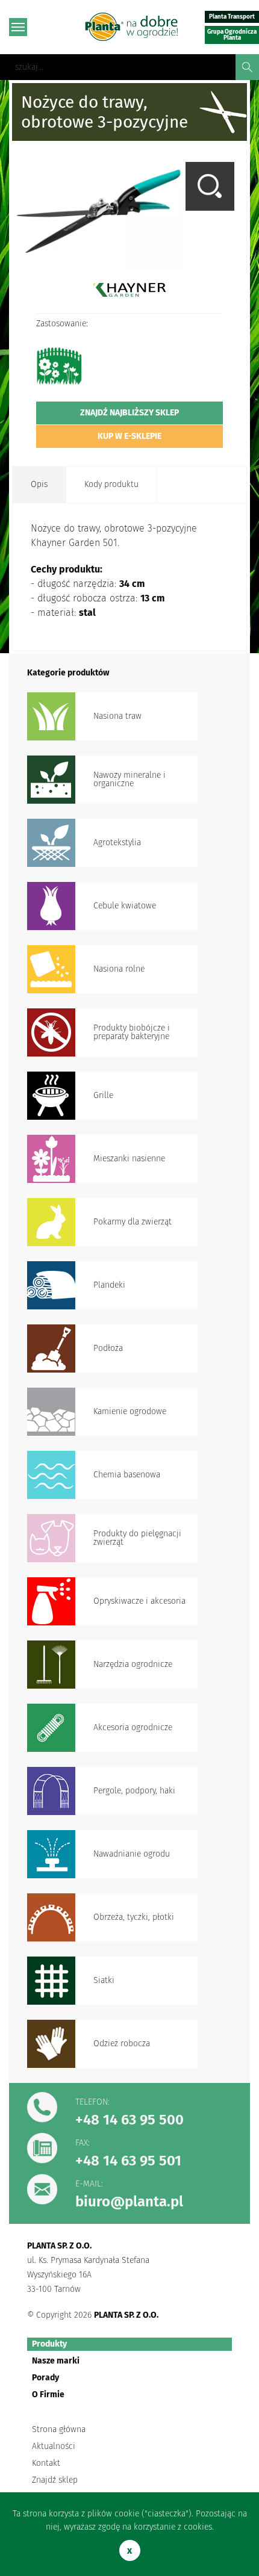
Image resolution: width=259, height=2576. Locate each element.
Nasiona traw (117, 716)
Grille (103, 1095)
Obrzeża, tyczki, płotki (134, 1917)
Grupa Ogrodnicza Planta (232, 35)
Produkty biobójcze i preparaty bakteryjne (132, 1032)
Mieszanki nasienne (129, 1159)
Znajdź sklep (55, 2480)
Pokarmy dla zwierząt (133, 1222)
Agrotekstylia (117, 843)
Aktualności (54, 2446)
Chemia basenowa (127, 1475)
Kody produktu (111, 484)
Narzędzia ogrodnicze (133, 1664)
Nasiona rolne (119, 969)
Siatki (104, 1980)
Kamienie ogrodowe (130, 1411)
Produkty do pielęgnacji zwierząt (137, 1538)
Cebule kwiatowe (125, 906)
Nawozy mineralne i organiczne (129, 779)
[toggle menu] (18, 27)
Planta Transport (232, 17)
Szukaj (247, 67)
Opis (39, 484)
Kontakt (46, 2463)
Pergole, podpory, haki (134, 1791)
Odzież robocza (122, 2044)
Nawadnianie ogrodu (132, 1854)
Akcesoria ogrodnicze (133, 1727)
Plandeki (109, 1285)
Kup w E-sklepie (129, 436)
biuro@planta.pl (129, 2202)
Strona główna (59, 2429)
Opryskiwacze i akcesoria (139, 1601)
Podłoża (108, 1348)
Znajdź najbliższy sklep (129, 413)
